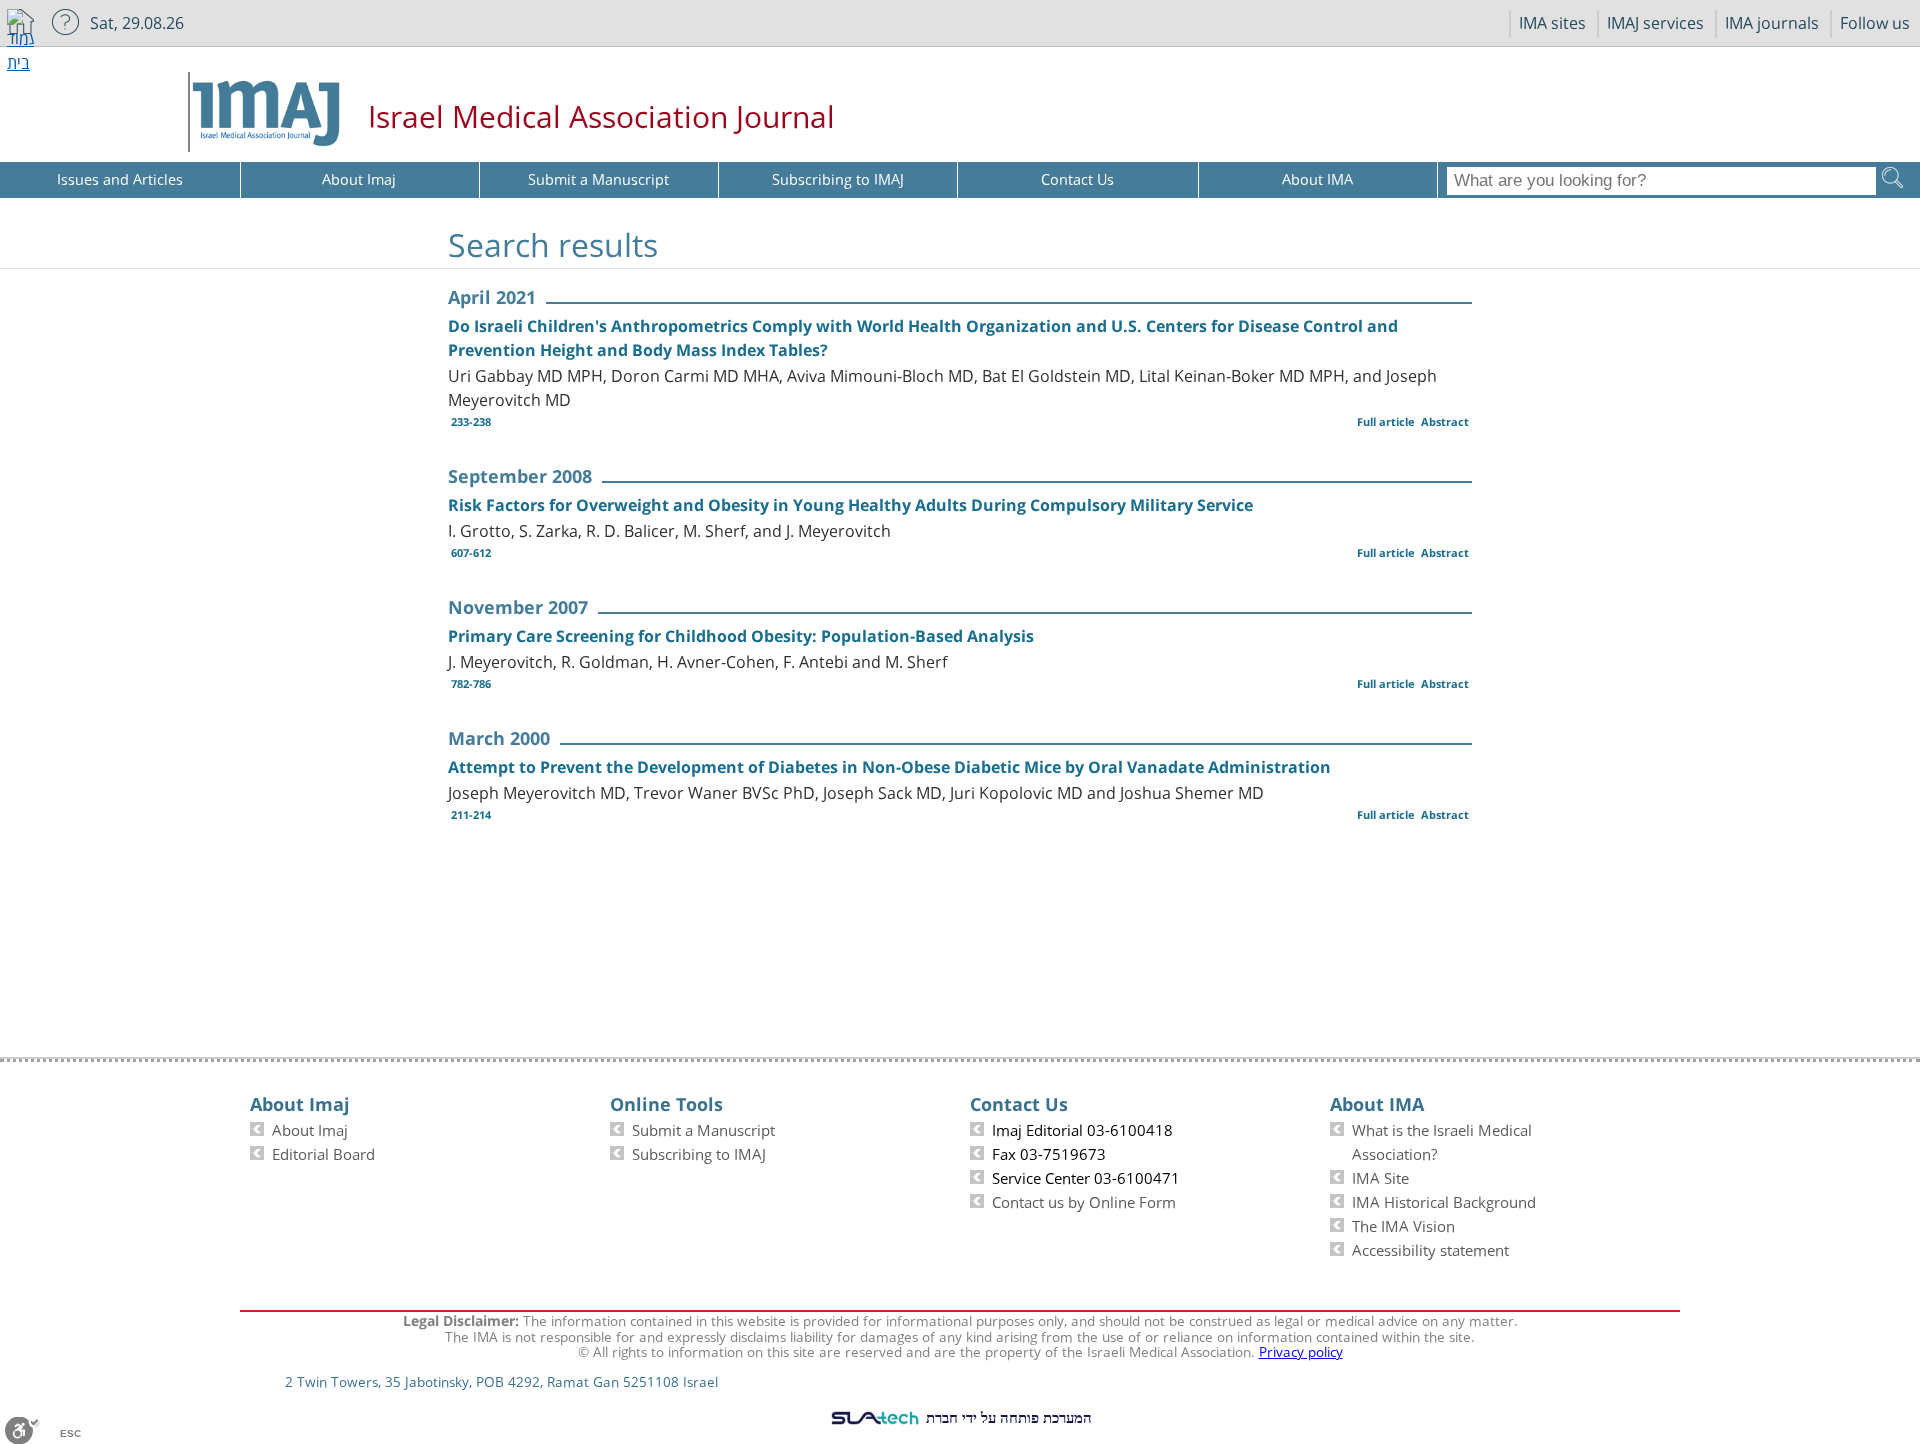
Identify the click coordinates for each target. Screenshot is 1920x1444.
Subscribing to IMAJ (699, 1152)
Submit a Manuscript (703, 1128)
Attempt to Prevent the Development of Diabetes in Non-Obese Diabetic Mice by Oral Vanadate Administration (889, 767)
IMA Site (1380, 1176)
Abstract (1445, 421)
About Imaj (310, 1128)
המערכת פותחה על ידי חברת (1007, 1417)
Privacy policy (1301, 1350)
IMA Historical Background (1444, 1200)
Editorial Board (323, 1152)
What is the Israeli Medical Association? (1442, 1140)
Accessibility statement (1430, 1248)
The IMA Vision (1403, 1224)
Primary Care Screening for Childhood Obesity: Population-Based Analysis (741, 636)
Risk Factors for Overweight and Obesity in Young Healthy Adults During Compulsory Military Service (850, 505)
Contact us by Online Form (1084, 1200)
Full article (1386, 421)
